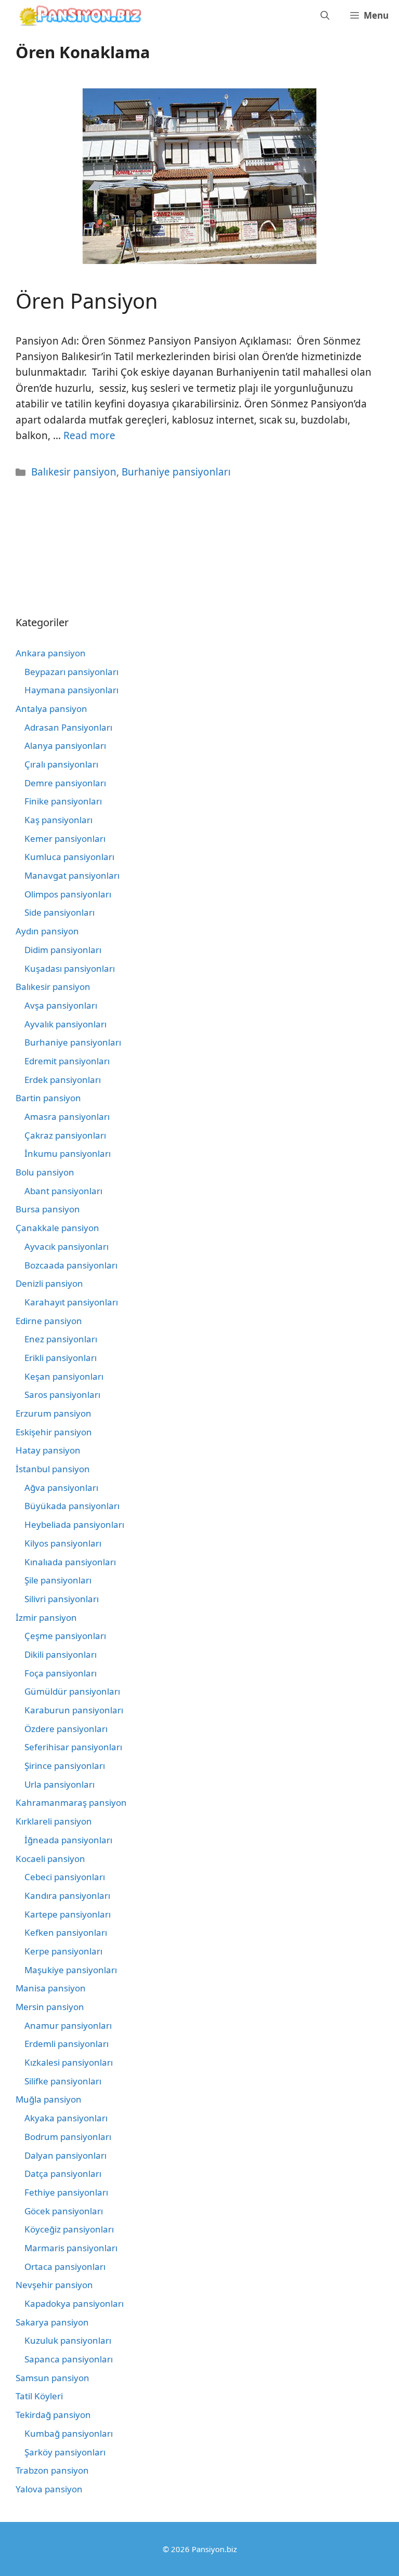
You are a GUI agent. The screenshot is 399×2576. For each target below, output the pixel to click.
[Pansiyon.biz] (78, 16)
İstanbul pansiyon (53, 1469)
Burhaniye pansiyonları (176, 472)
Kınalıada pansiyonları (70, 1562)
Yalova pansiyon (49, 2489)
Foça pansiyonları (61, 1673)
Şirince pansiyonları (65, 1766)
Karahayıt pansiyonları (71, 1302)
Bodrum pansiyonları (68, 2137)
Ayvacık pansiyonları (66, 1246)
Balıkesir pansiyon (74, 472)
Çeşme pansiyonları (65, 1636)
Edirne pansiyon (49, 1321)
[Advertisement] (62, 546)
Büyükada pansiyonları (72, 1506)
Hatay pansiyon (48, 1450)
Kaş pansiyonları (58, 820)
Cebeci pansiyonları (65, 1877)
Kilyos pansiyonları (63, 1543)
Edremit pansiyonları (67, 1061)
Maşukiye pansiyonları (71, 1970)
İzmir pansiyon (46, 1617)
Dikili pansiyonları (61, 1654)
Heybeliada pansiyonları (74, 1524)
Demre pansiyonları (65, 783)
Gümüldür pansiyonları (72, 1691)
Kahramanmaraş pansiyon (71, 1802)
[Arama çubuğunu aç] (325, 16)
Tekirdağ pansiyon (53, 2415)
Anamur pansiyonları (68, 2025)
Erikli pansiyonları (61, 1358)
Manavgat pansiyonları (72, 875)
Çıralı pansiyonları (61, 764)
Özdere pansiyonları (66, 1729)
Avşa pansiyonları (61, 1005)
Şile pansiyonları (58, 1580)
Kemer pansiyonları (65, 838)
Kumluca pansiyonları (69, 857)
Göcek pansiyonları (64, 2211)
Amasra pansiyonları (67, 1117)
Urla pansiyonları (59, 1784)
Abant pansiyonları (63, 1191)
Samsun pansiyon (52, 2378)
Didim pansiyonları (63, 950)
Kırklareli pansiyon (54, 1821)
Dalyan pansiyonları (65, 2155)
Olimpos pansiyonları (68, 894)
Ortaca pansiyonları (65, 2267)
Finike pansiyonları (63, 801)
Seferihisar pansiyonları (73, 1747)
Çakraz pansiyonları (65, 1135)
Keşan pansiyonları (64, 1376)
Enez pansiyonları (61, 1339)
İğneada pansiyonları (68, 1840)
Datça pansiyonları (63, 2174)
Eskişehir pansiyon (54, 1432)
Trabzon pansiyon (52, 2470)
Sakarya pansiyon (52, 2322)
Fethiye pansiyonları (66, 2192)
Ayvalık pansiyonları (65, 1024)
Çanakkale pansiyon (57, 1228)
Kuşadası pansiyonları (70, 968)
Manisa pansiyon (51, 1988)
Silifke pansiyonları (63, 2081)
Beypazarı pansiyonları (71, 672)
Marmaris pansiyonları (71, 2248)
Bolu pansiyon (45, 1172)
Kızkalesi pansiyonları (69, 2062)
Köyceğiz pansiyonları (69, 2229)
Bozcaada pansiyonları (71, 1265)
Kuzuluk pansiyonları (68, 2340)
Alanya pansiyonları (65, 745)
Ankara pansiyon (51, 653)
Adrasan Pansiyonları (68, 727)
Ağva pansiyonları (61, 1488)
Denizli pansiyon (49, 1283)
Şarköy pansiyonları (65, 2452)
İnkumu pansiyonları (68, 1153)
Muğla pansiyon (49, 2099)
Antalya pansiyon (51, 709)
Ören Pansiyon (87, 301)
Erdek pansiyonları (63, 1080)
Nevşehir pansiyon (54, 2285)
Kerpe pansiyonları (63, 1951)
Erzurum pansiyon (54, 1413)
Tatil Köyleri (39, 2396)
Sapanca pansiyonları (69, 2359)
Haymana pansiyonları (71, 690)
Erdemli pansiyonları (66, 2044)
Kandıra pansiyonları (67, 1895)
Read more (89, 435)
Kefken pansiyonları (66, 1932)
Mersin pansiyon (50, 2007)
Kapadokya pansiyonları (74, 2303)
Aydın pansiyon (47, 931)
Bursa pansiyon (48, 1209)
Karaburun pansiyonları (74, 1710)
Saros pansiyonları (62, 1395)
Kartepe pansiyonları (68, 1914)
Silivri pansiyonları (62, 1599)
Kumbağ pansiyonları (69, 2433)
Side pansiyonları (59, 912)
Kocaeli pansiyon (50, 1859)
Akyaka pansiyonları (66, 2118)
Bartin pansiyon (48, 1098)
